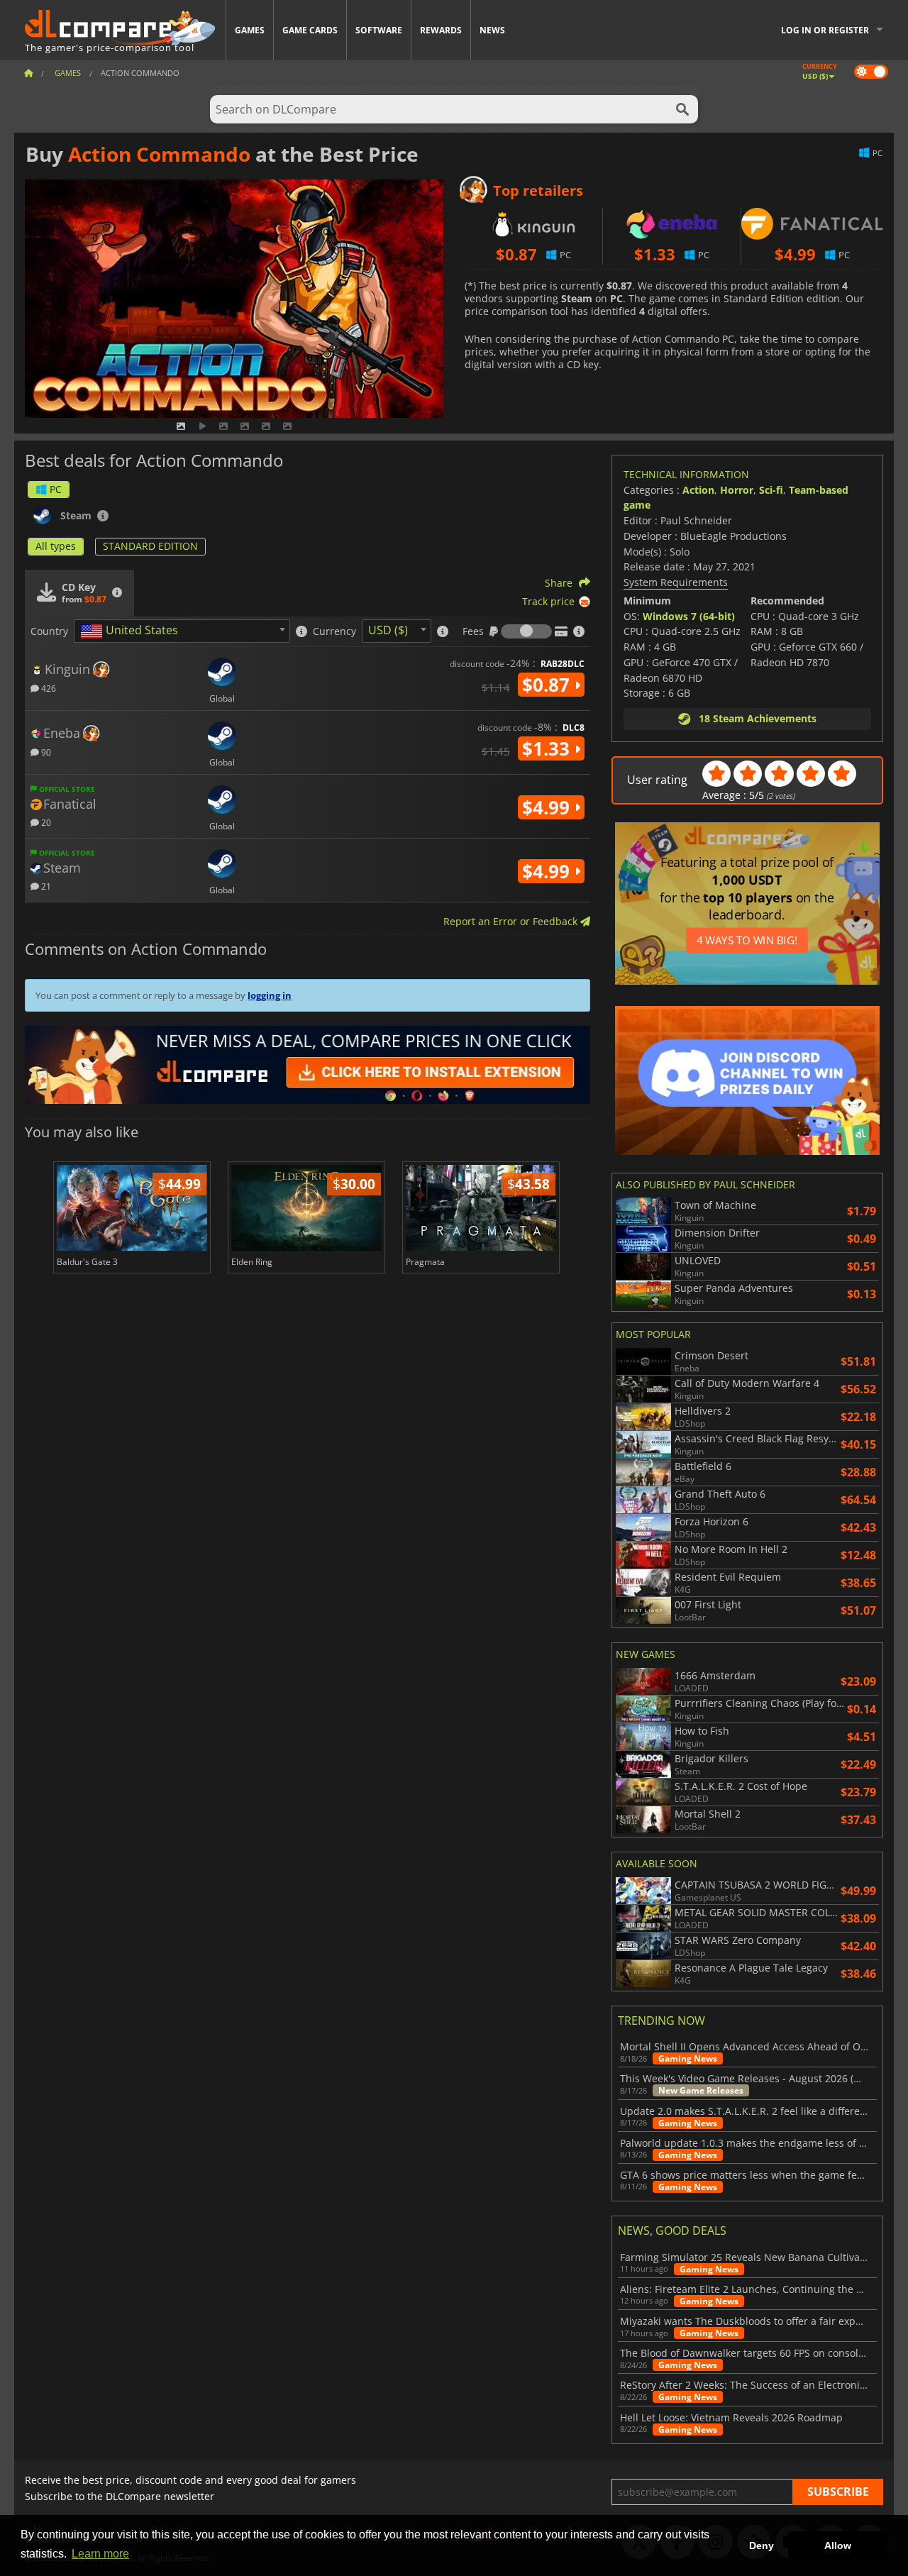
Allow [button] (838, 2545)
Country (49, 631)
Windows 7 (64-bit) (689, 616)
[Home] (28, 73)
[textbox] (132, 631)
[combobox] (182, 631)
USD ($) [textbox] (388, 630)
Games (250, 30)
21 (45, 886)
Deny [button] (762, 2545)
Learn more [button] (100, 2554)
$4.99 (548, 807)
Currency (334, 631)
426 (48, 688)
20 (45, 822)
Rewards (441, 30)
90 (45, 752)
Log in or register (825, 30)
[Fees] (526, 631)
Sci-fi (771, 490)
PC (56, 489)
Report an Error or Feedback (512, 921)
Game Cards (310, 30)
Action (698, 490)
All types (56, 546)
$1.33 (548, 748)
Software (379, 30)
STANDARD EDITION (150, 546)
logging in (270, 995)
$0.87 (548, 685)
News (492, 30)
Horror (737, 490)
